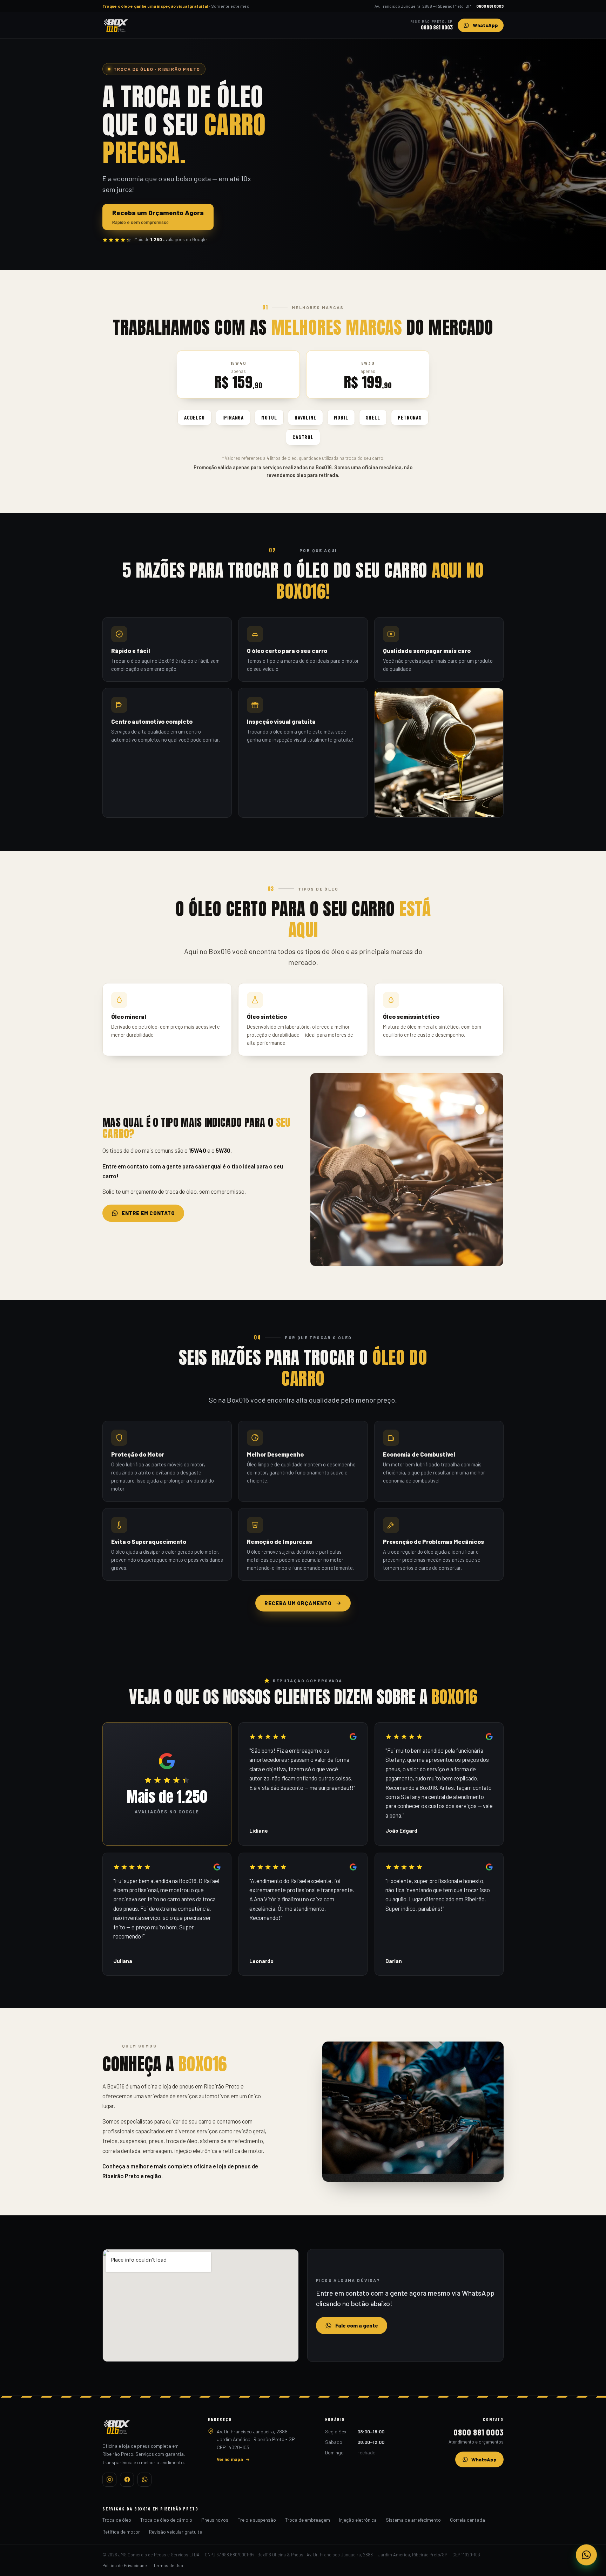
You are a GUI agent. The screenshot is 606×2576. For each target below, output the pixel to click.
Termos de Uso (168, 2565)
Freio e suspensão (257, 2520)
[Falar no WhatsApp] (586, 2555)
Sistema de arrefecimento (413, 2520)
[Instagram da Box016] (109, 2480)
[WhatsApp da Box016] (144, 2480)
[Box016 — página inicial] (116, 25)
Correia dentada (467, 2520)
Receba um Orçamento (298, 1603)
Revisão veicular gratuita (176, 2532)
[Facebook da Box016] (127, 2480)
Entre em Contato (148, 1213)
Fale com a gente (357, 2325)
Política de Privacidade (125, 2565)
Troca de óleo (117, 2520)
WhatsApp (484, 2459)
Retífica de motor (121, 2532)
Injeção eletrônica (358, 2520)
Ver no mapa (230, 2459)
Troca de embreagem (308, 2520)
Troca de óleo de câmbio (166, 2520)
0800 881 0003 (490, 6)
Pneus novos (215, 2520)
